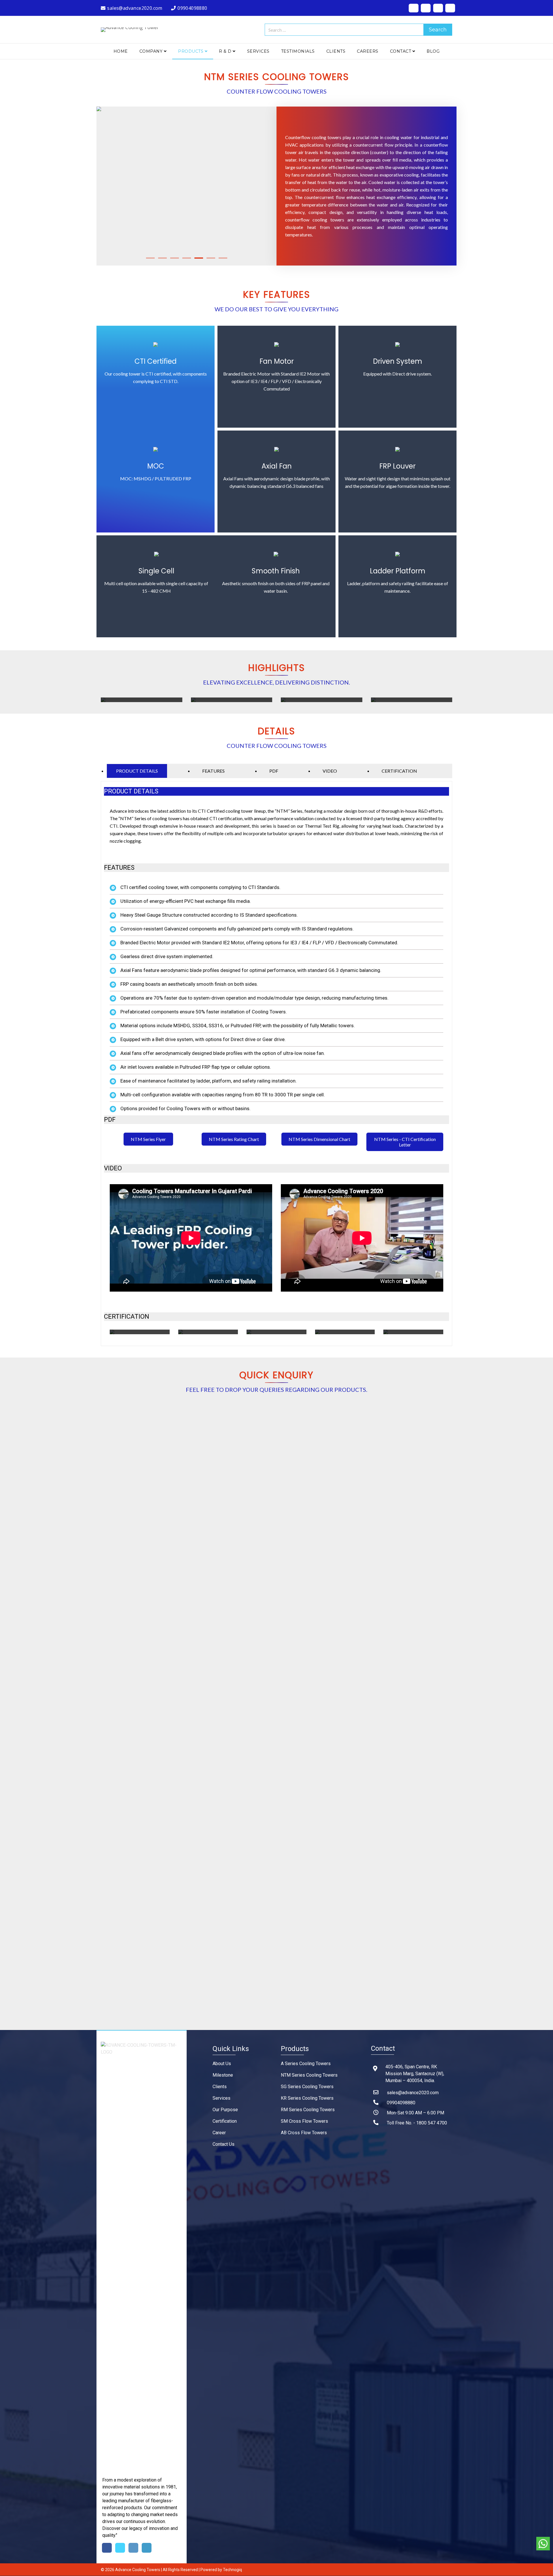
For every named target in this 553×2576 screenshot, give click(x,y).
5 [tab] (199, 258)
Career (219, 2133)
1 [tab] (150, 258)
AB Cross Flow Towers (304, 2133)
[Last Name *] (289, 1431)
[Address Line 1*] (183, 1526)
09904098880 (401, 2103)
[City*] (173, 1575)
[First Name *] (180, 1431)
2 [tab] (162, 258)
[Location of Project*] (187, 1721)
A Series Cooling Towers (306, 2064)
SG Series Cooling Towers (307, 2087)
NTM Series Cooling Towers (309, 2075)
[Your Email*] (179, 1478)
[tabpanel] (186, 186)
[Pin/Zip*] (176, 1601)
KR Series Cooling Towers (307, 2098)
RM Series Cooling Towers (308, 2110)
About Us (222, 2064)
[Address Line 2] (182, 1551)
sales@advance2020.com (413, 2093)
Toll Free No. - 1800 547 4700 (417, 2123)
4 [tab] (187, 258)
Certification (225, 2121)
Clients (220, 2087)
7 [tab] (223, 258)
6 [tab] (211, 258)
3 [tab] (175, 258)
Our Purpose (225, 2110)
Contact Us (224, 2144)
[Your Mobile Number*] (188, 1454)
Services (221, 2098)
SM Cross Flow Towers (304, 2121)
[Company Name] (183, 1502)
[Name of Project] (183, 1698)
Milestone (223, 2075)
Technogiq (232, 2570)
